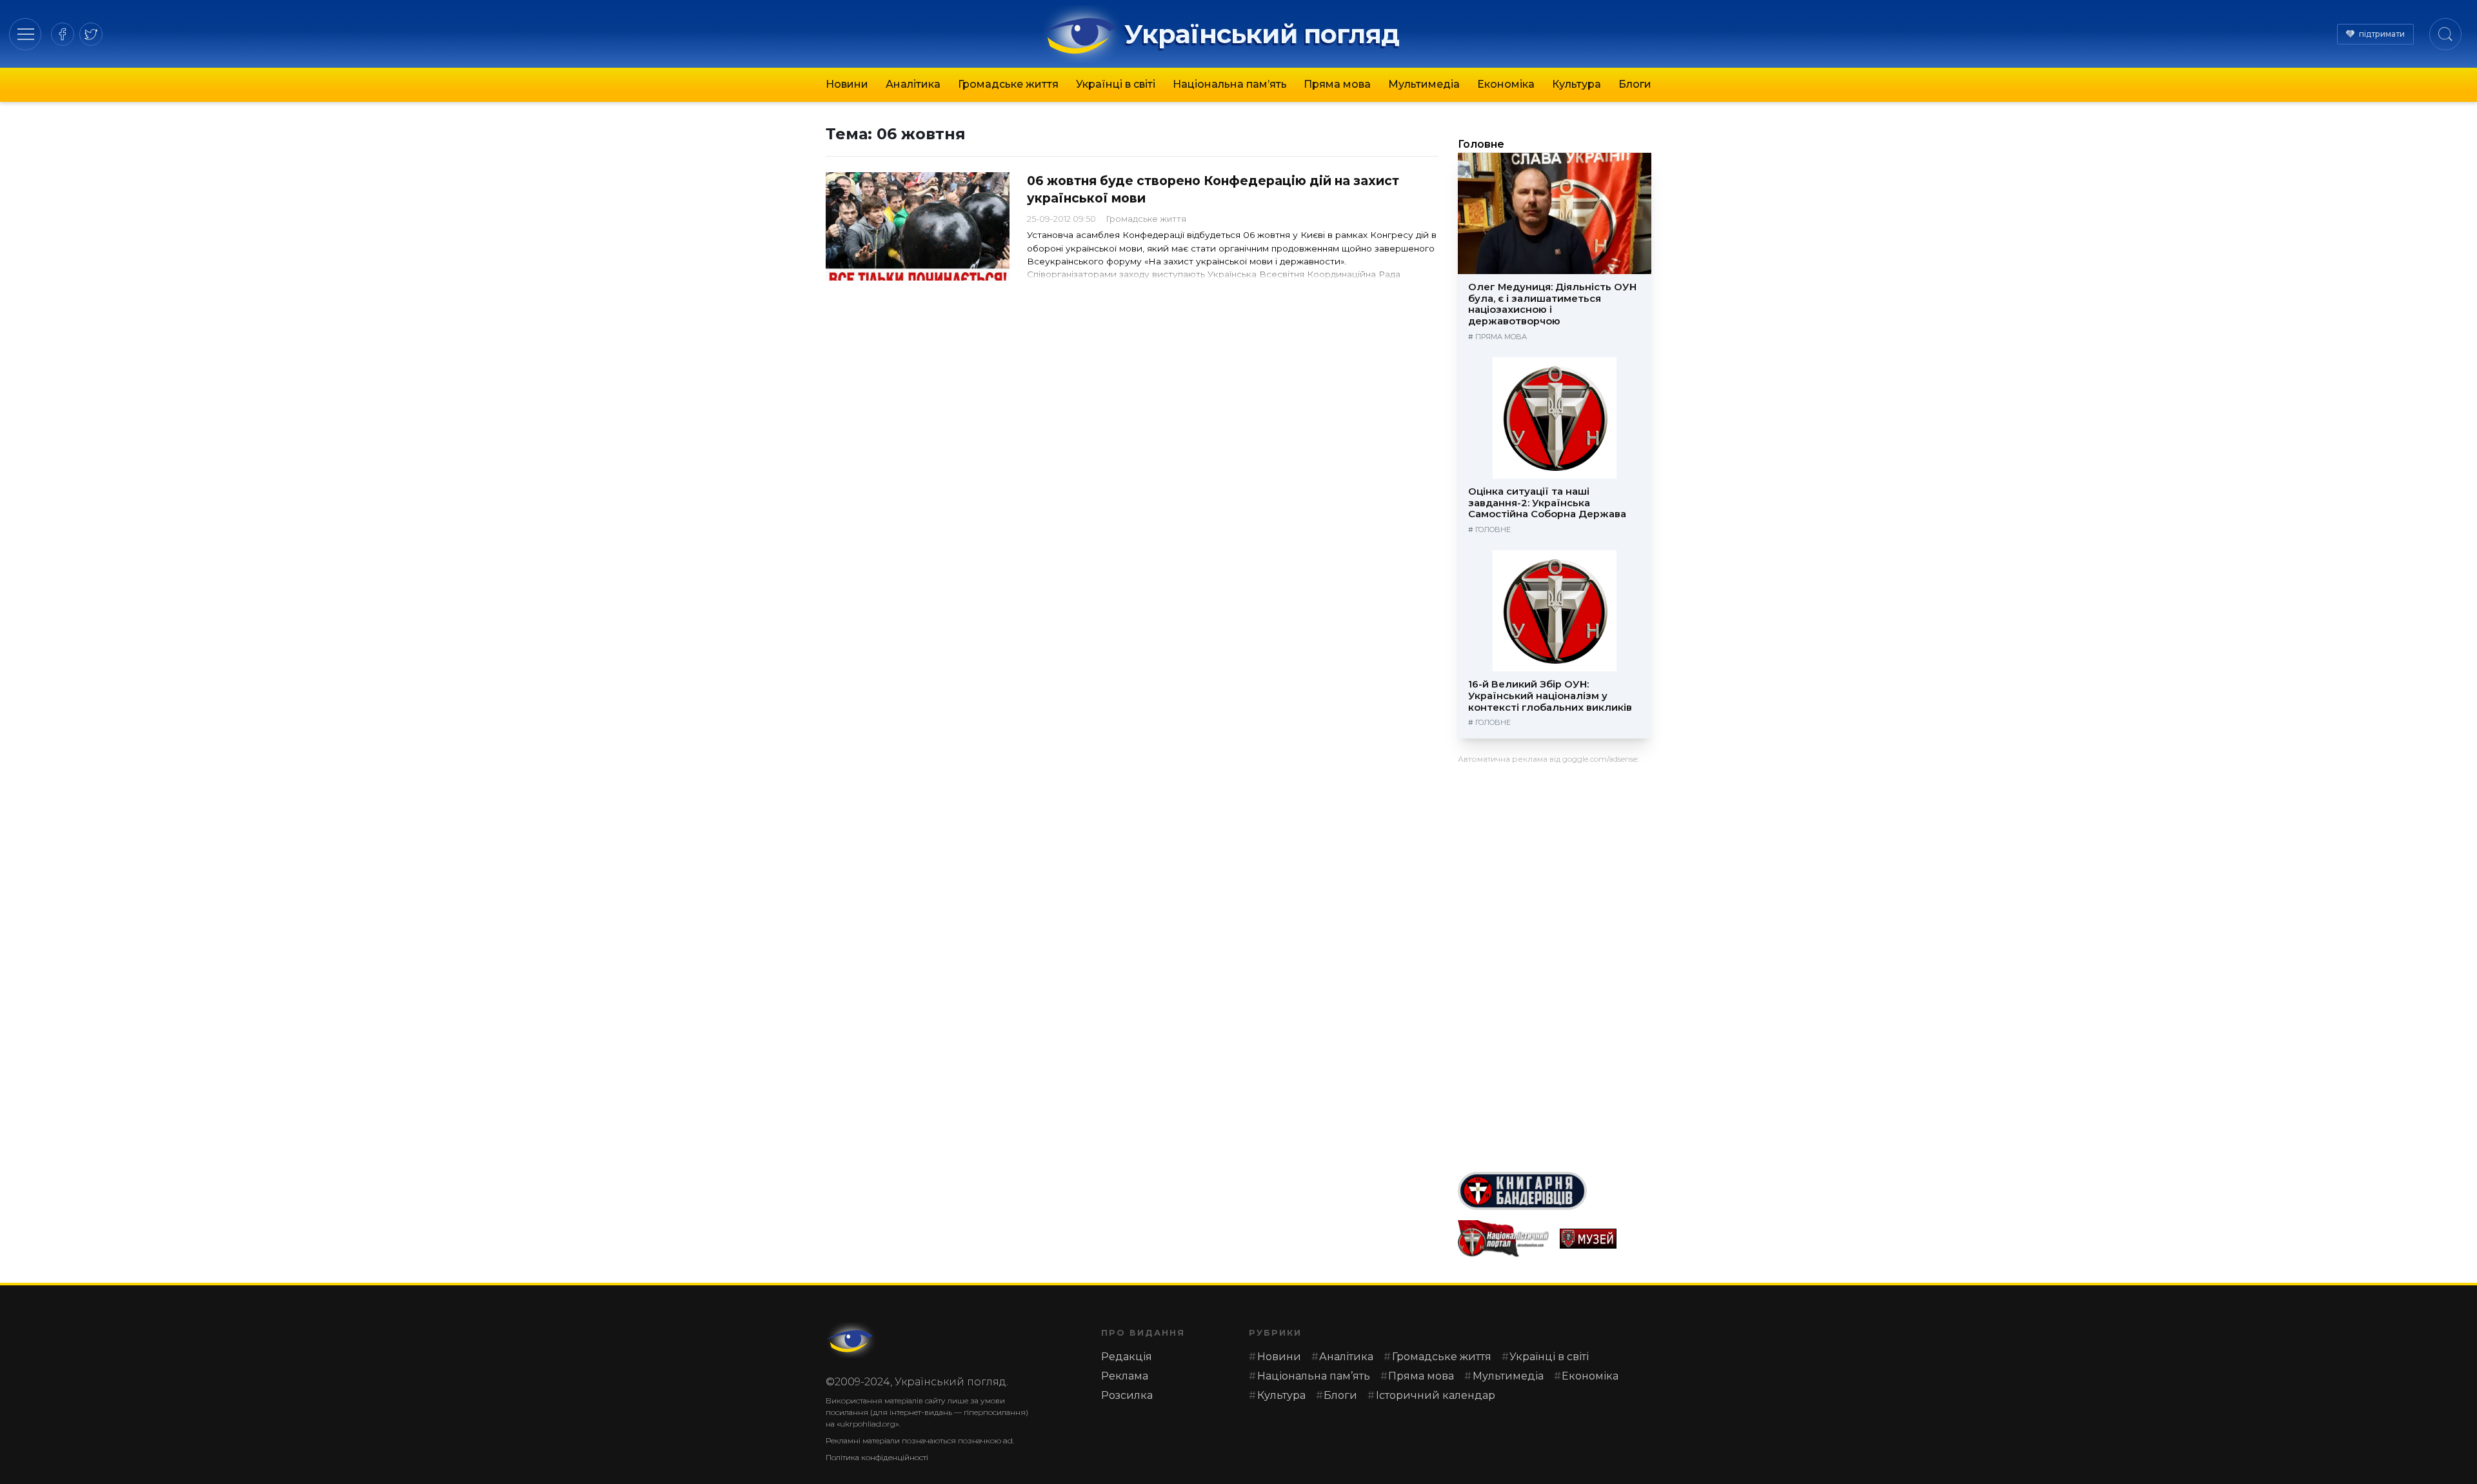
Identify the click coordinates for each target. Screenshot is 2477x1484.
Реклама (1125, 1376)
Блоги (1635, 84)
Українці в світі (1116, 84)
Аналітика (913, 84)
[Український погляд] (851, 1340)
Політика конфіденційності (877, 1457)
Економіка (1506, 84)
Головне (1481, 144)
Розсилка (1127, 1395)
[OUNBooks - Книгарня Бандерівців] (1555, 1191)
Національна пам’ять (1230, 84)
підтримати (2382, 34)
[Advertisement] (1555, 963)
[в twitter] (91, 34)
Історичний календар (1436, 1395)
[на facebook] (63, 34)
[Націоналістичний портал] (1504, 1239)
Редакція (1127, 1357)
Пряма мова (1337, 84)
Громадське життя (1008, 84)
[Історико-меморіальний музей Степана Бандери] (1606, 1239)
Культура (1577, 84)
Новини (847, 84)
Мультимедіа (1424, 84)
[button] (25, 34)
